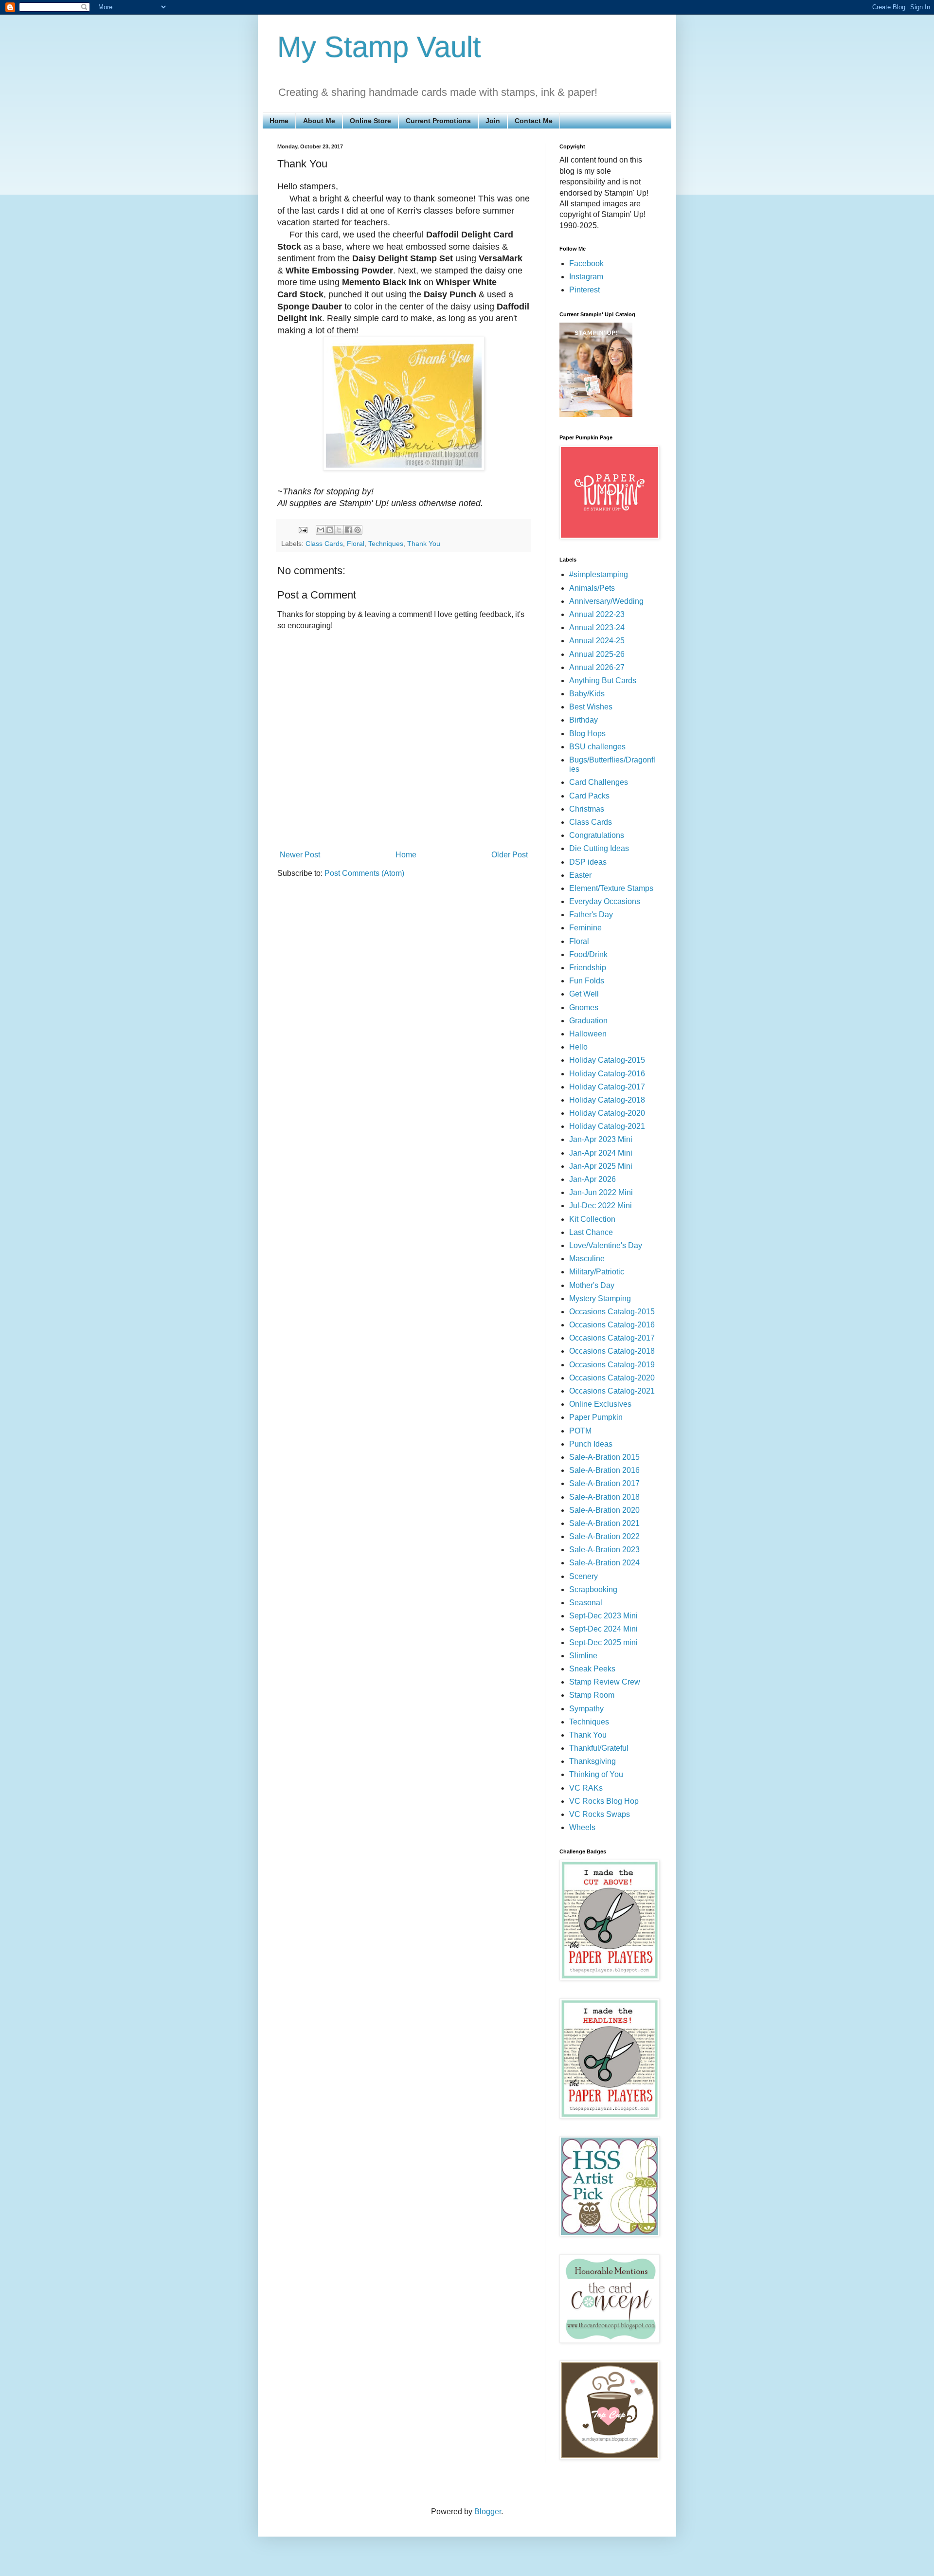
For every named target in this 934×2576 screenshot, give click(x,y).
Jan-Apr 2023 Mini (601, 1139)
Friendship (588, 968)
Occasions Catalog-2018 (612, 1351)
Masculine (587, 1259)
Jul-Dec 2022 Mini (601, 1206)
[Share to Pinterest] (358, 530)
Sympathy (586, 1709)
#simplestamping (599, 574)
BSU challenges (597, 747)
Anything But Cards (603, 680)
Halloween (588, 1034)
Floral (356, 544)
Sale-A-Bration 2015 (604, 1457)
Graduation (588, 1021)
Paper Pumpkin (596, 1417)
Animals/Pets (592, 588)
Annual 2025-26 (597, 654)
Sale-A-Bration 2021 (604, 1523)
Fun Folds (587, 981)
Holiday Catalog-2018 (607, 1100)
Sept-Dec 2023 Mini (603, 1616)
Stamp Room (592, 1695)
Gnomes (584, 1007)
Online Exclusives (600, 1404)
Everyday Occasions (605, 901)
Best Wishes (591, 707)
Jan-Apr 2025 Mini (601, 1166)
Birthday (584, 720)
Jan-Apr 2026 (593, 1179)
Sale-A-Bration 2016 (604, 1470)
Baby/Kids (587, 694)
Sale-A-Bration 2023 (604, 1550)
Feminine (585, 928)
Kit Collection (592, 1219)
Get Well (584, 994)
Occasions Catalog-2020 (612, 1378)
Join (493, 121)
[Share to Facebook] (348, 530)
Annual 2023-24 (597, 627)
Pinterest (584, 290)
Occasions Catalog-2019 (612, 1365)
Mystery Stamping (600, 1298)
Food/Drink (588, 954)
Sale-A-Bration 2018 (604, 1497)
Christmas (587, 809)
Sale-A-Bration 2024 (604, 1563)
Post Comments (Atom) (364, 873)
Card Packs (589, 796)
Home (279, 121)
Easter (580, 875)
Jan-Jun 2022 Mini (601, 1192)
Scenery (584, 1576)
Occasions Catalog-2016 (612, 1325)
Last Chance (591, 1232)
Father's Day (591, 915)
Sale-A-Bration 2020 (604, 1510)
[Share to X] (339, 530)
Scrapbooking (593, 1589)
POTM (580, 1431)
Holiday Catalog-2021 (607, 1126)
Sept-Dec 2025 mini (603, 1642)
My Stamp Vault (379, 47)
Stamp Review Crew (605, 1682)
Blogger (488, 2512)
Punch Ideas (591, 1444)
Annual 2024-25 (597, 641)
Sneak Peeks (592, 1669)
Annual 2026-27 (597, 667)
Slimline (583, 1656)
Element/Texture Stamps (611, 888)
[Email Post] (302, 529)
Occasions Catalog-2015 (612, 1312)
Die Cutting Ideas (599, 848)
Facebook (586, 263)
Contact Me (534, 121)
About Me (319, 121)
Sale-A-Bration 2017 (604, 1483)
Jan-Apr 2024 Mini (601, 1153)
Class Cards (324, 544)
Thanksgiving (593, 1761)
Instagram (586, 277)
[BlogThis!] (330, 530)
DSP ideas (588, 862)
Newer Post (300, 855)
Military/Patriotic (597, 1272)
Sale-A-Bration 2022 (604, 1536)
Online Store (370, 121)
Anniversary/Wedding (606, 601)
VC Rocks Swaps (600, 1814)
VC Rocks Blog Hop (604, 1801)
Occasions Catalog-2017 (612, 1338)
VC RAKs (586, 1788)
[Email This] (321, 530)
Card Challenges (599, 782)
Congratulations (597, 835)
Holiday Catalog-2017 (607, 1087)
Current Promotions (438, 121)
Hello (578, 1047)
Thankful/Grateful (599, 1748)
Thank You (424, 544)
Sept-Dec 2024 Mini (603, 1629)
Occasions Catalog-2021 (612, 1391)
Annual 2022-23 (597, 614)
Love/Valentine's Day (606, 1245)
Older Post (510, 855)
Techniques (386, 544)
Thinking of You (596, 1774)
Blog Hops (587, 734)
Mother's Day (592, 1285)
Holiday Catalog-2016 (607, 1074)
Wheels (582, 1827)
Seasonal (586, 1603)
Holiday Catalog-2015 (607, 1060)
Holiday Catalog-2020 (607, 1113)
